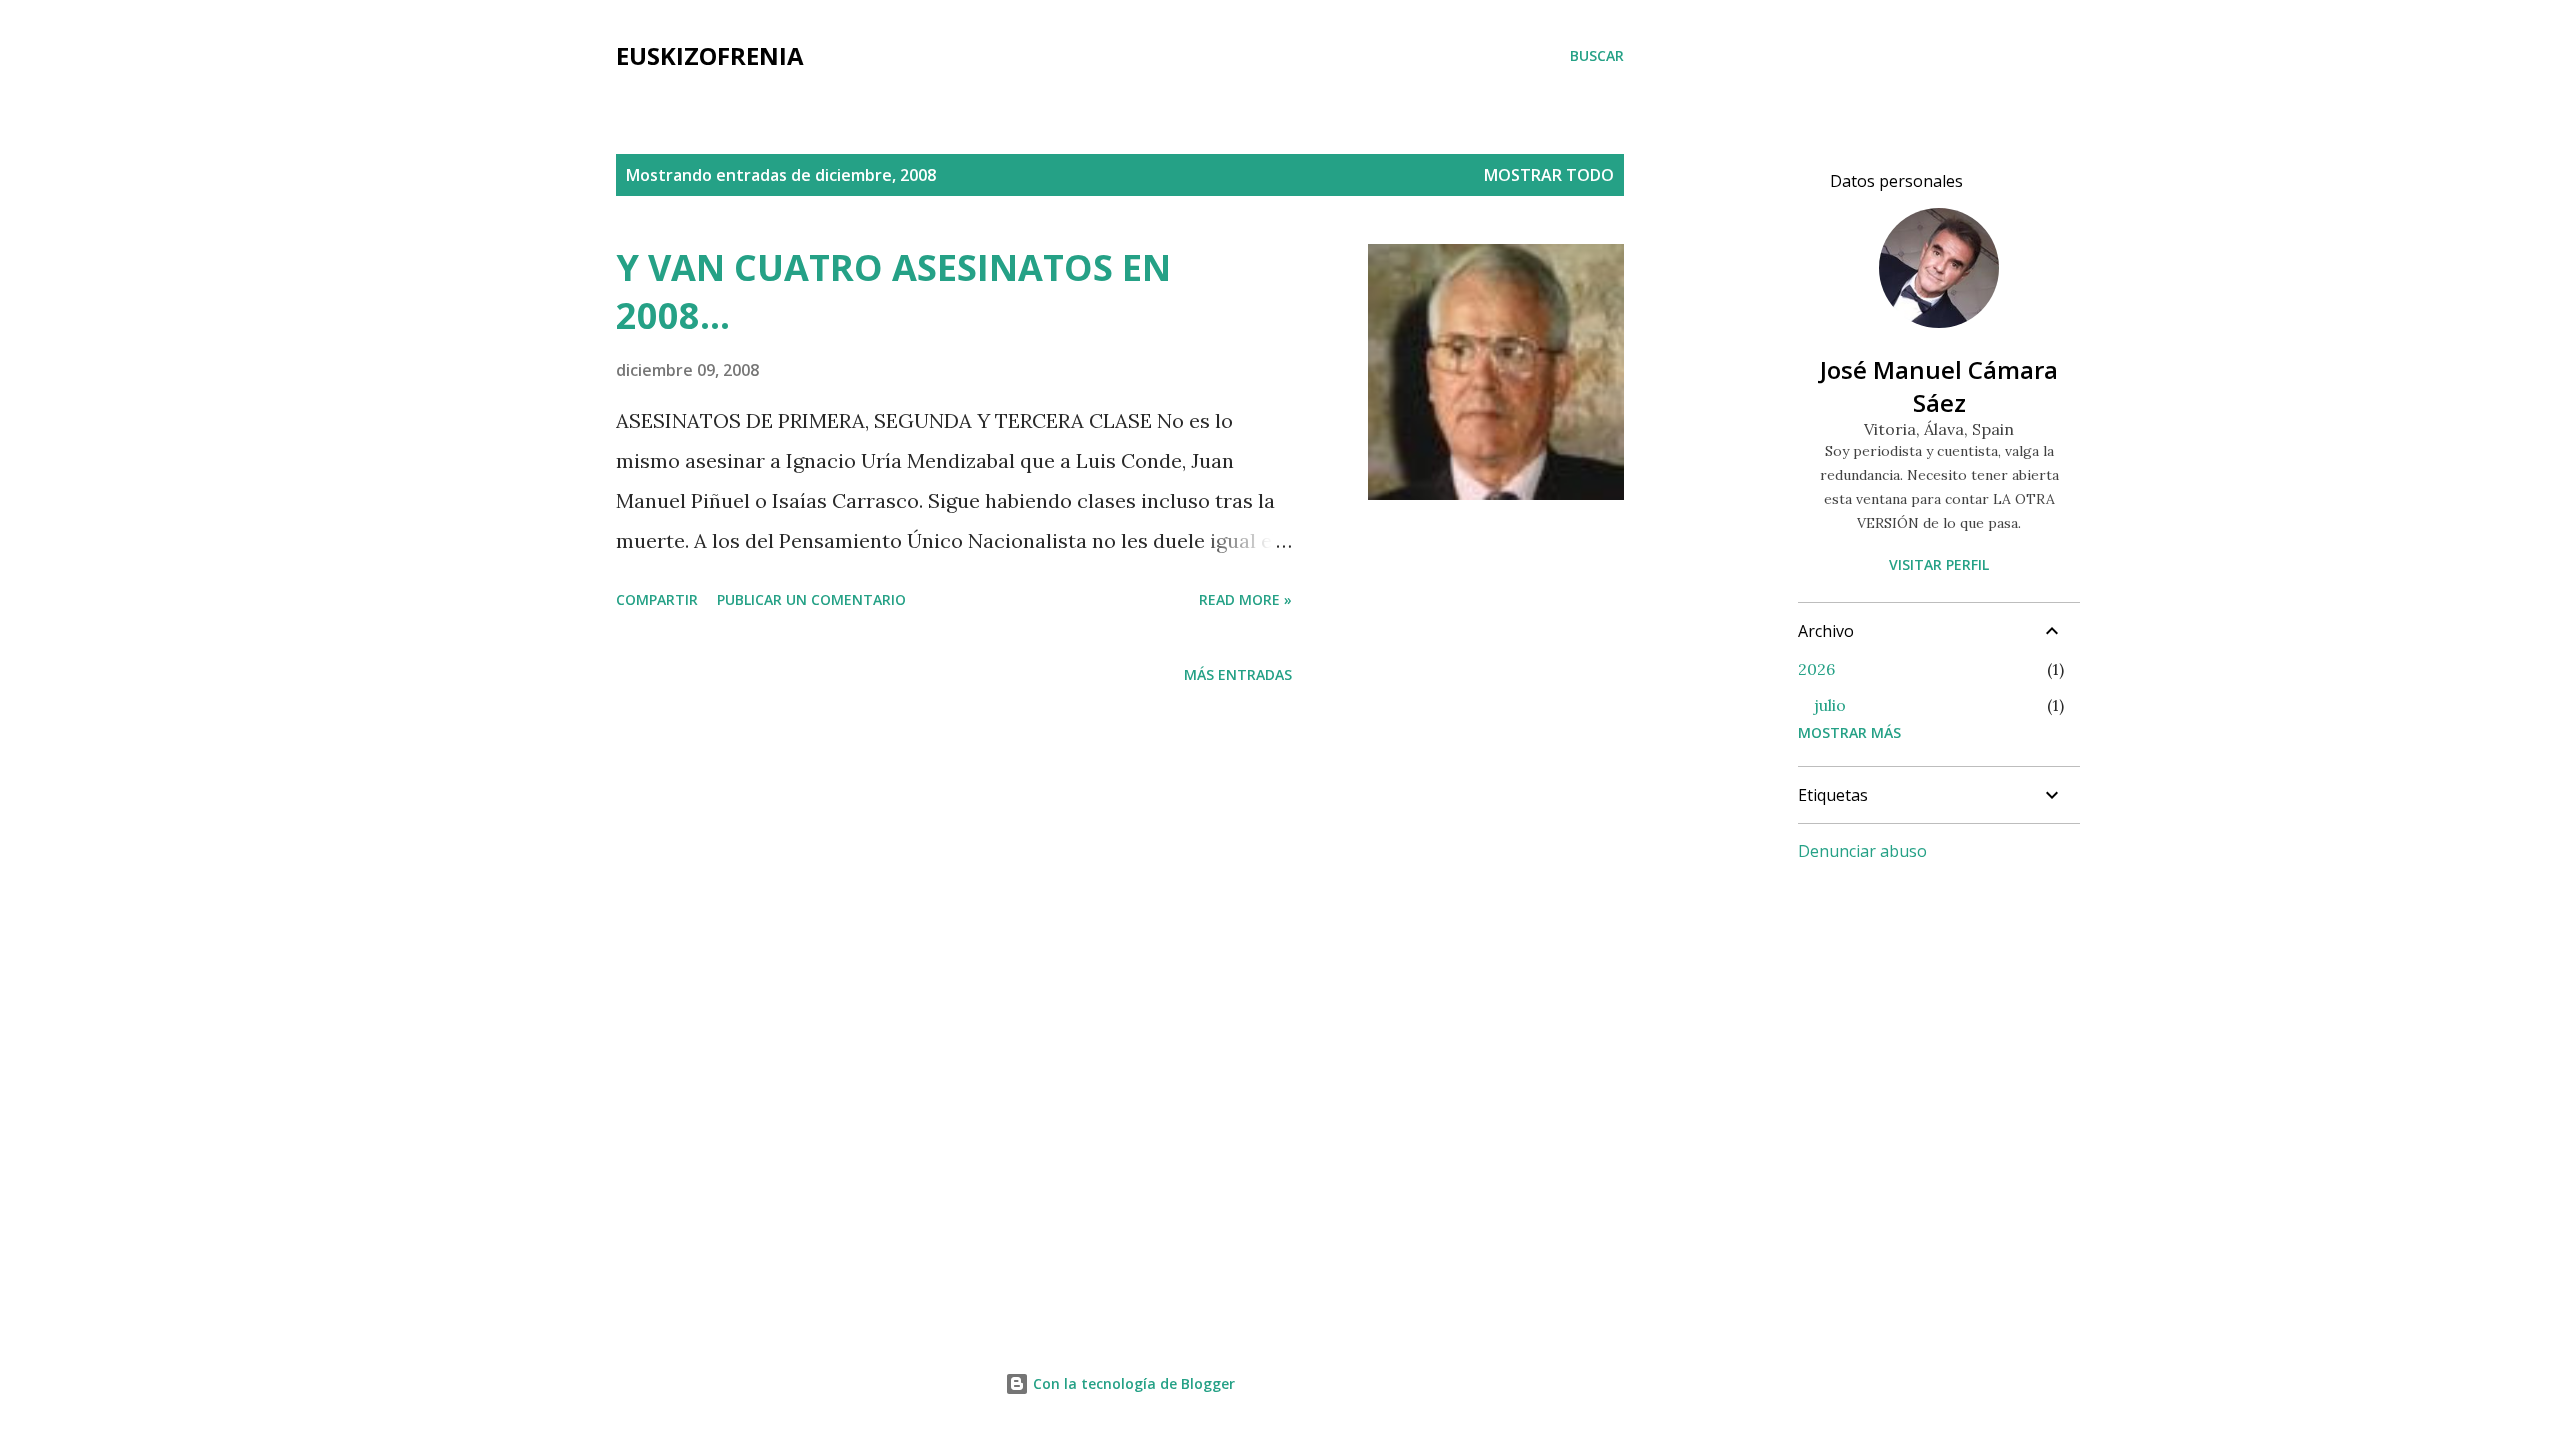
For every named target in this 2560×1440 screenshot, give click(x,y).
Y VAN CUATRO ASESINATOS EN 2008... (893, 291)
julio (1830, 705)
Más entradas (1238, 674)
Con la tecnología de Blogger (1132, 1383)
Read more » (1245, 599)
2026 (1816, 669)
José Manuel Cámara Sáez (1939, 386)
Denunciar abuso (1862, 851)
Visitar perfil (1939, 564)
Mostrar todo (1549, 175)
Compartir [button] (657, 599)
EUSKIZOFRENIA (710, 55)
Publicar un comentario (811, 599)
